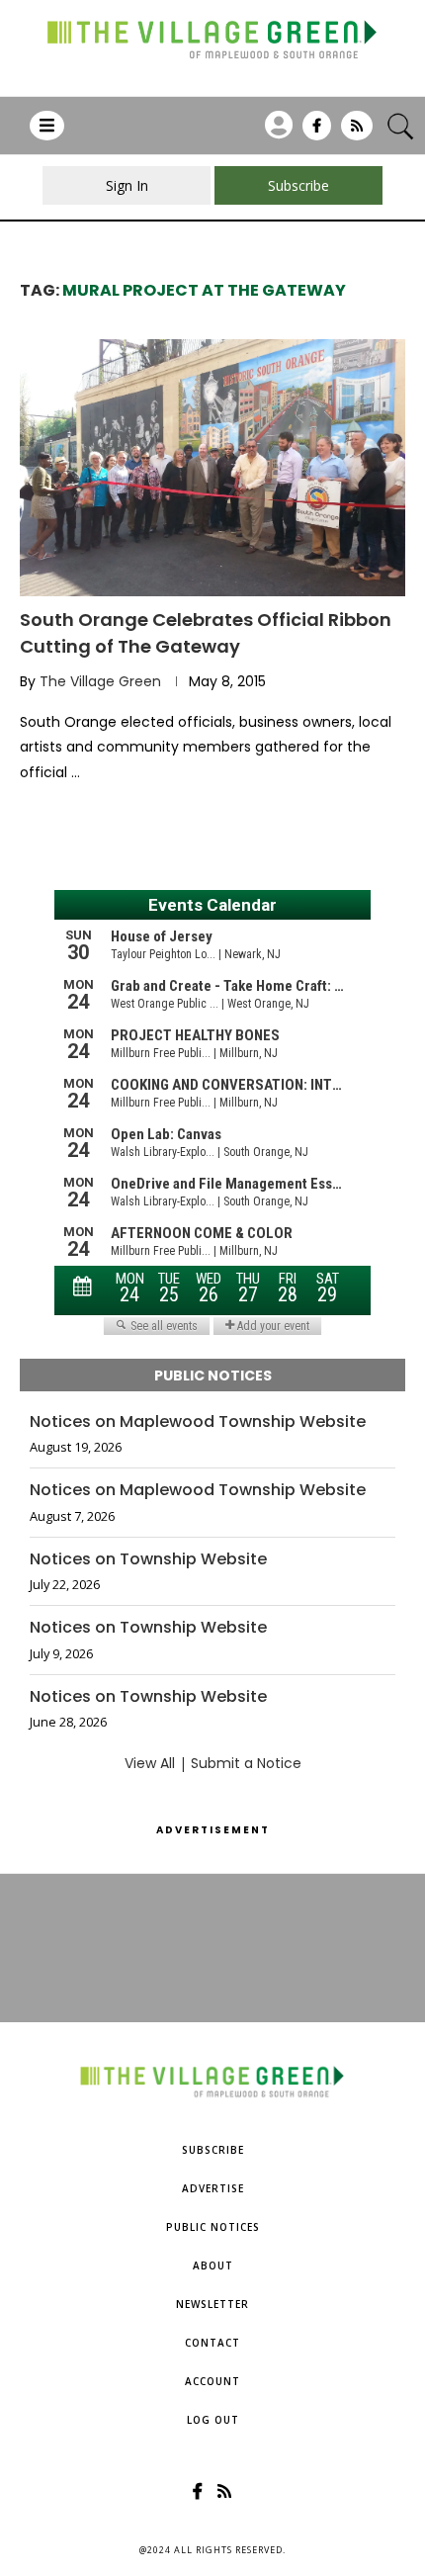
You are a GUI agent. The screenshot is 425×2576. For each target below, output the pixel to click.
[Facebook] (317, 133)
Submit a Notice (246, 1763)
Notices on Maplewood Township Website (198, 1422)
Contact (212, 2343)
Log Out (213, 2420)
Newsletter (212, 2304)
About (213, 2265)
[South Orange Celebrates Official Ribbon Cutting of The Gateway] (212, 468)
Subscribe (213, 2150)
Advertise (213, 2188)
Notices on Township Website (148, 1559)
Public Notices (213, 2227)
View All (150, 1763)
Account (212, 2381)
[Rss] (357, 133)
